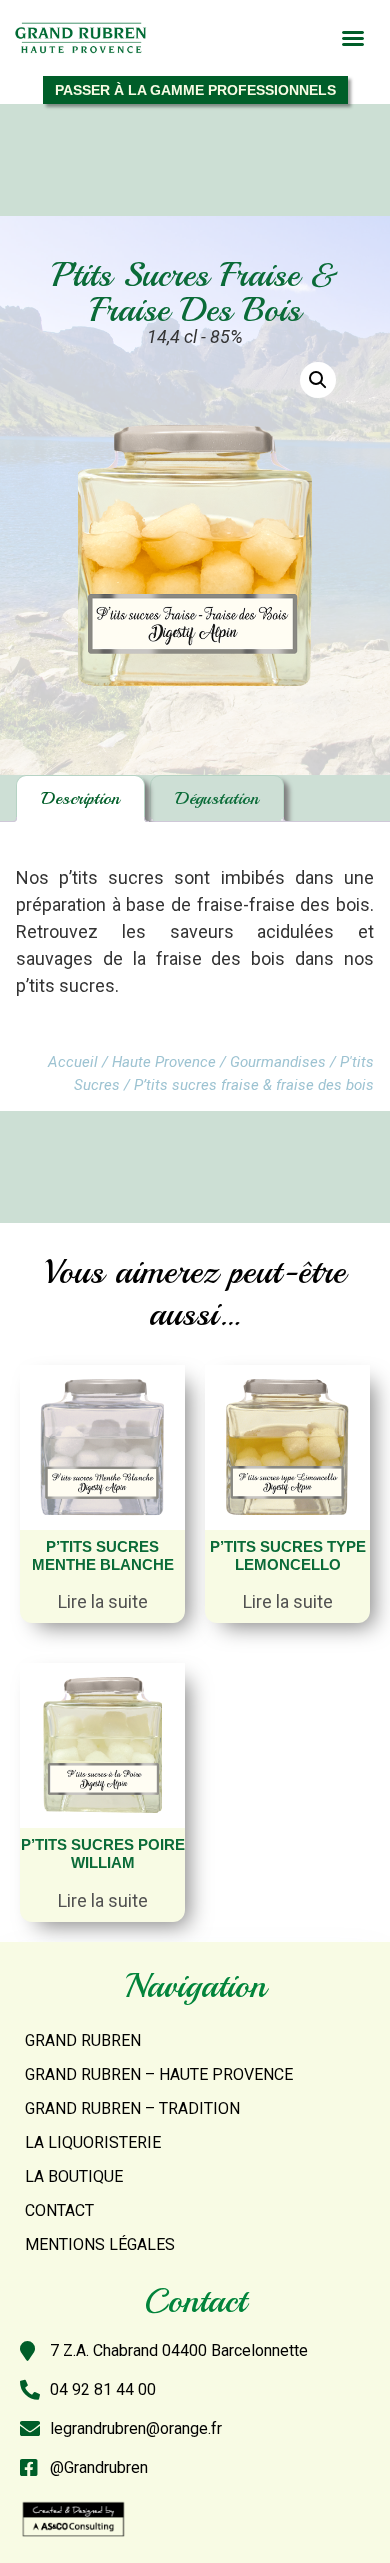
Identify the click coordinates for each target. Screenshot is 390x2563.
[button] (353, 38)
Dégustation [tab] (217, 798)
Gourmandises (278, 1062)
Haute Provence (164, 1062)
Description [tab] (80, 798)
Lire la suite (103, 1601)
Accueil (73, 1062)
